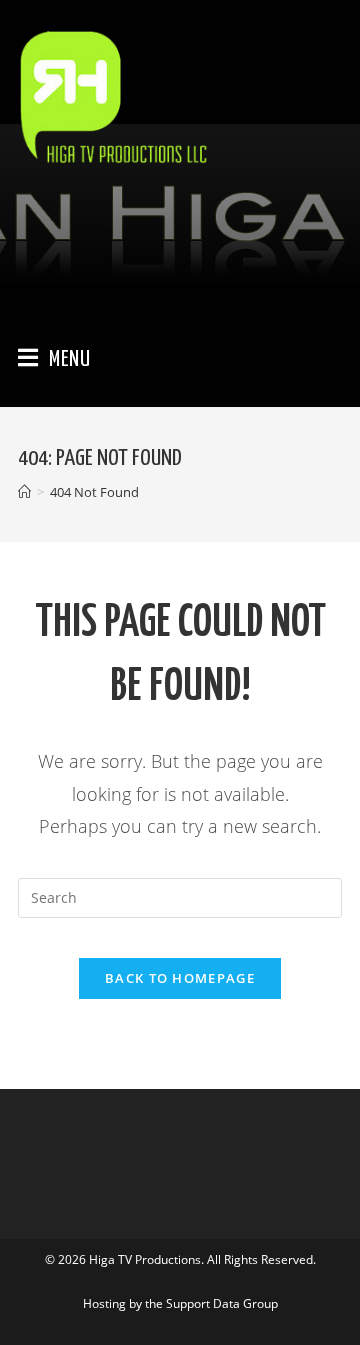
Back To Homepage (180, 978)
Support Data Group (222, 1303)
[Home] (24, 492)
